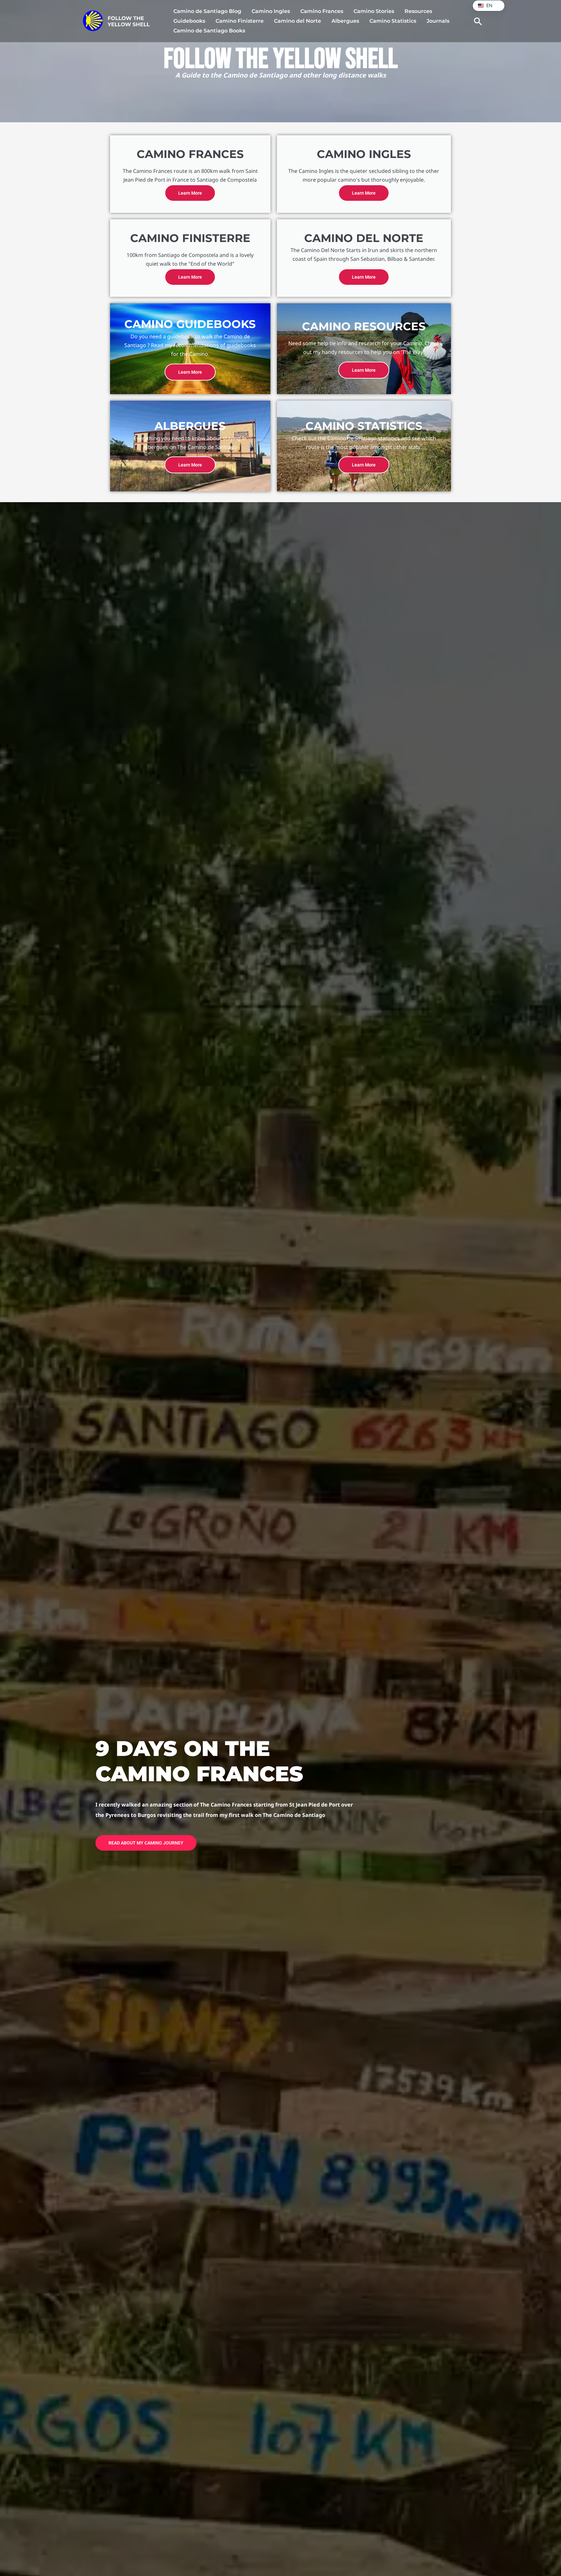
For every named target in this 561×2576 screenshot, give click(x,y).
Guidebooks (189, 21)
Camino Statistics (393, 21)
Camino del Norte (298, 21)
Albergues (345, 21)
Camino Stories (374, 11)
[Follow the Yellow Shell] (116, 20)
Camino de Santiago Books (209, 31)
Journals (438, 21)
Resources (418, 11)
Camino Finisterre (240, 21)
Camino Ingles (271, 11)
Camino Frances (322, 11)
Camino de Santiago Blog (207, 11)
